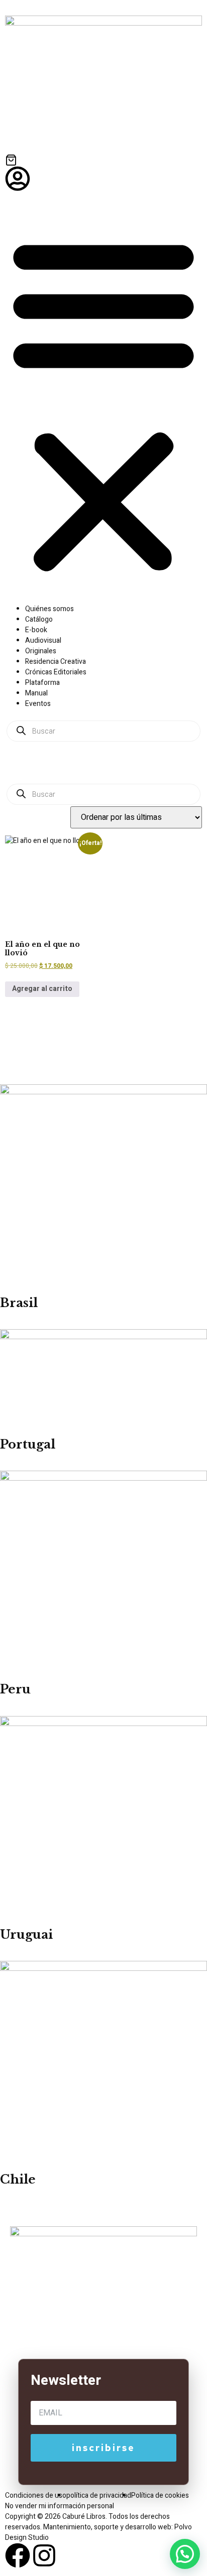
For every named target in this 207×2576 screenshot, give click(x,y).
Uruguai (26, 1935)
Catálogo (39, 619)
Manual (36, 693)
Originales (41, 651)
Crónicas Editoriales (56, 672)
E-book (36, 630)
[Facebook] (18, 2555)
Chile (18, 2179)
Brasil (19, 1303)
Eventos (38, 704)
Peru (15, 1689)
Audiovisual (43, 640)
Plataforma (42, 683)
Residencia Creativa (56, 662)
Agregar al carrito (42, 989)
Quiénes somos (49, 609)
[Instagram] (44, 2555)
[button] (103, 404)
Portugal (28, 1444)
